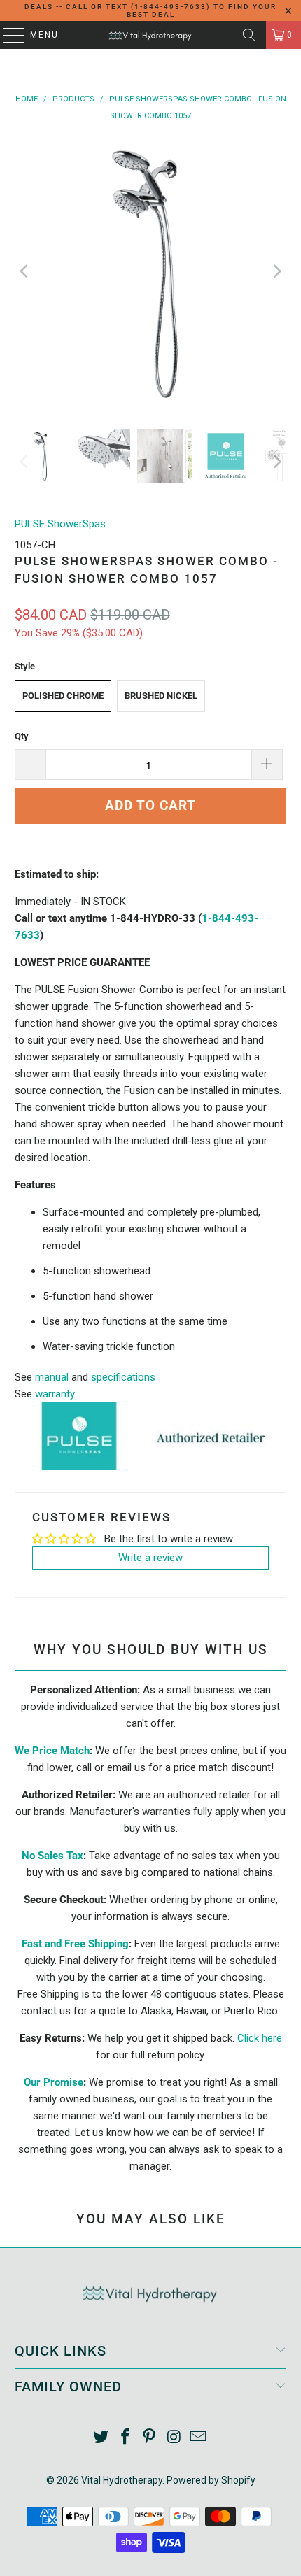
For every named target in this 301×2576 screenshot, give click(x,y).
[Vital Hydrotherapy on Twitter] (101, 2438)
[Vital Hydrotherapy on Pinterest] (150, 2438)
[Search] (249, 35)
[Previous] (25, 272)
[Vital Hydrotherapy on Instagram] (174, 2438)
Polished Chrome (63, 696)
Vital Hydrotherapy (122, 2480)
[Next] (276, 272)
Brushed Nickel (161, 696)
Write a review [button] (150, 1558)
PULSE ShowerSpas (60, 524)
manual (52, 1377)
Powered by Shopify (211, 2480)
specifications (123, 1377)
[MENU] (7, 35)
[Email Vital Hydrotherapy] (199, 2438)
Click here (260, 2038)
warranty (55, 1394)
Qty (22, 736)
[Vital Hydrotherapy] (151, 35)
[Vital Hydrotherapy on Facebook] (125, 2438)
